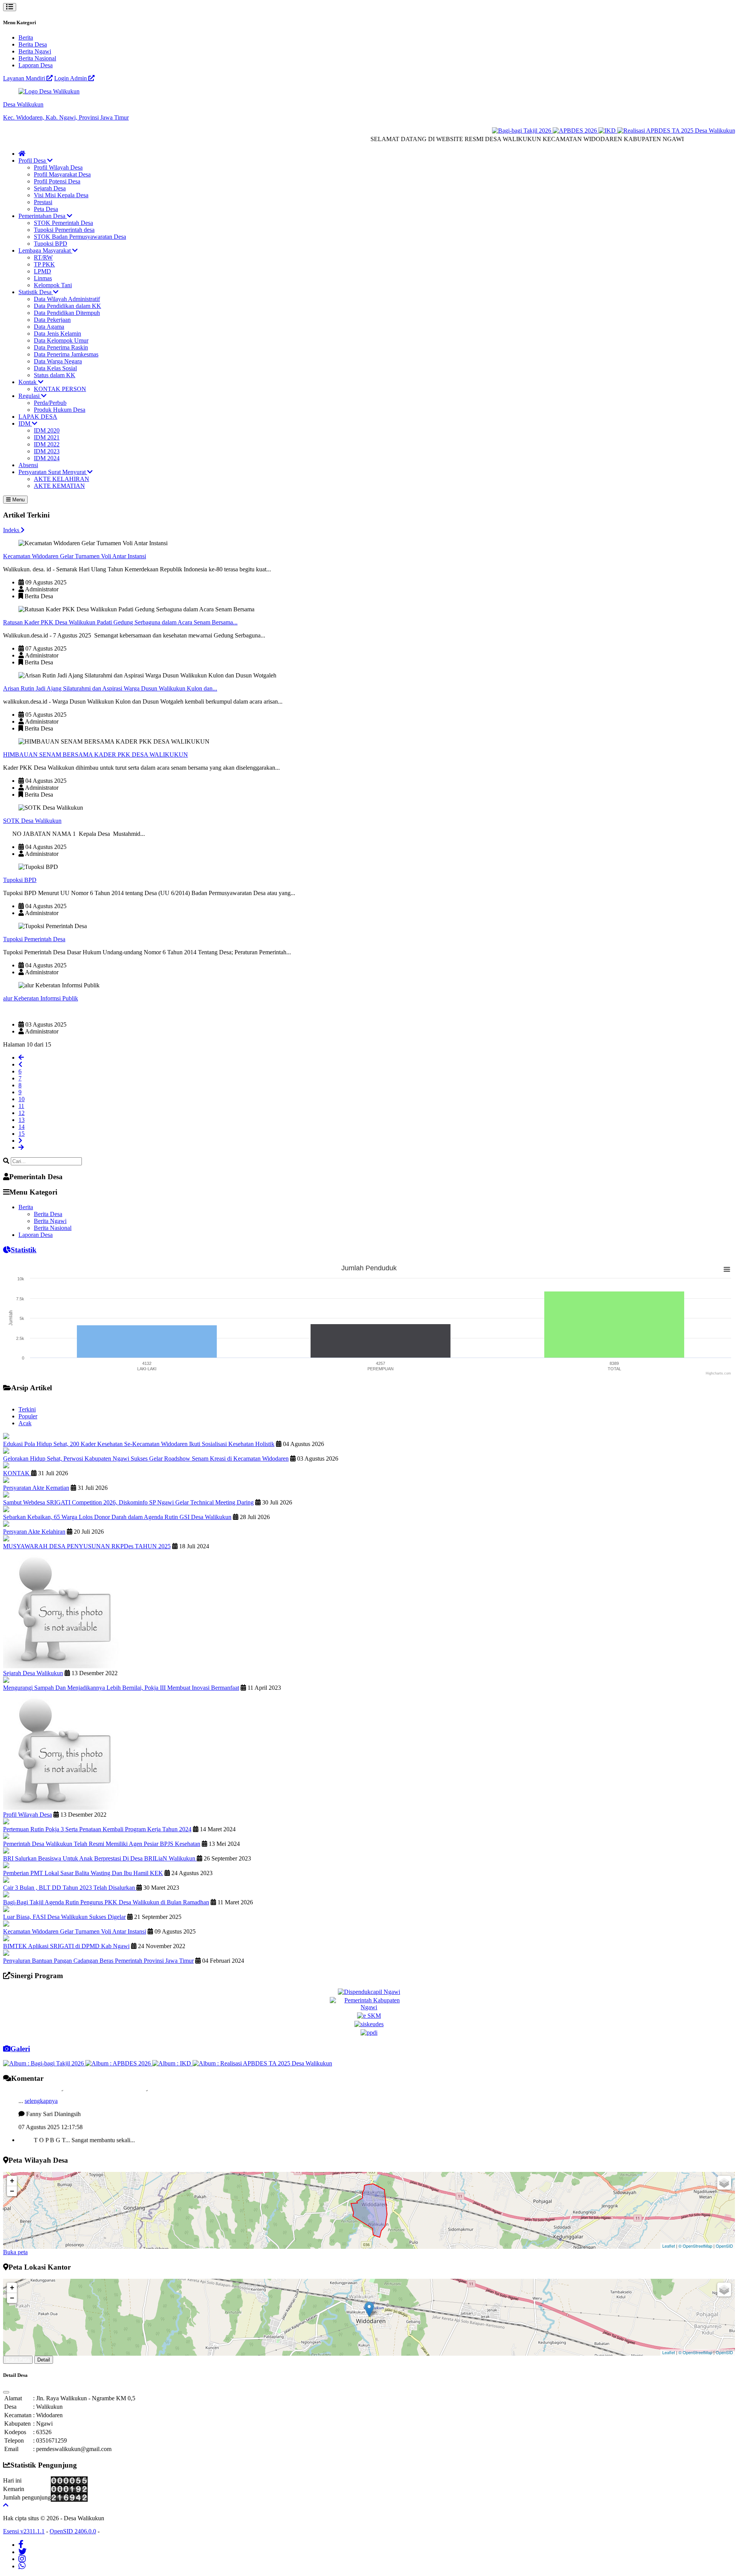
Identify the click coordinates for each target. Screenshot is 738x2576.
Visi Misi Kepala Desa (61, 195)
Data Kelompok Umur (61, 340)
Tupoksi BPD (51, 244)
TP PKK (44, 264)
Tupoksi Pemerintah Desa (34, 939)
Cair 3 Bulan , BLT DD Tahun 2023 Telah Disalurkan (70, 1888)
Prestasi (43, 202)
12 (22, 1113)
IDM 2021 (47, 437)
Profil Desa (33, 161)
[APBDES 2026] (526, 131)
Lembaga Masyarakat (45, 250)
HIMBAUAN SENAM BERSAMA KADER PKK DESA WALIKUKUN (96, 755)
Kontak (28, 382)
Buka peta (15, 2252)
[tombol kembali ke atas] (6, 2505)
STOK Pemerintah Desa (63, 223)
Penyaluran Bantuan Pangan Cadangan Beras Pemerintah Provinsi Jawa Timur (98, 1961)
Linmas (43, 278)
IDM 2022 (47, 444)
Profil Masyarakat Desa (62, 174)
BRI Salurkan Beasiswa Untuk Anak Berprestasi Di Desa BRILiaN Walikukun (100, 1858)
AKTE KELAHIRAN (61, 479)
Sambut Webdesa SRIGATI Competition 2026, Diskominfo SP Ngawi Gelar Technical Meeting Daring (128, 1502)
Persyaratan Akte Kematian (36, 1488)
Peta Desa (46, 209)
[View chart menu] (727, 1270)
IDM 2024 (47, 458)
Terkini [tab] (27, 1409)
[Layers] (724, 2183)
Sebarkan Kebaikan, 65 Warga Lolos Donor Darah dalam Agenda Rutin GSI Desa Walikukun (117, 1517)
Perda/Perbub (50, 403)
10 (22, 1099)
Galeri (20, 2049)
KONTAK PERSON (60, 389)
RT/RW (43, 257)
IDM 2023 (47, 451)
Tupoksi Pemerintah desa (64, 230)
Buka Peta (18, 2360)
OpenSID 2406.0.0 (73, 2531)
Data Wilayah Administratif (67, 299)
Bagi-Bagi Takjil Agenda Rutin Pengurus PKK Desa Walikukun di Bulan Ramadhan (106, 1902)
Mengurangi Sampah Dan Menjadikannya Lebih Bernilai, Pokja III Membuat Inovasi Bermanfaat (121, 1688)
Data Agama (49, 327)
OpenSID (724, 2246)
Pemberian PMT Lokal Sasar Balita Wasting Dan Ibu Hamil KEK (83, 1873)
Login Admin (71, 78)
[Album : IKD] (172, 2063)
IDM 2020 (47, 430)
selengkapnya (41, 2128)
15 (22, 1134)
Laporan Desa (36, 65)
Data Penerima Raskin (61, 347)
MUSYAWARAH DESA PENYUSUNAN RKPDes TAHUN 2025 (87, 1546)
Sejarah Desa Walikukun (33, 1673)
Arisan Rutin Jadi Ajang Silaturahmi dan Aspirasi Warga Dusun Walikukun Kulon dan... (110, 688)
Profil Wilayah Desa (58, 167)
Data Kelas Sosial (55, 368)
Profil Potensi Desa (57, 181)
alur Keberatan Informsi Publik (41, 998)
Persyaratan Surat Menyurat (53, 472)
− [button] (12, 2191)
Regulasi (30, 396)
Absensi (28, 465)
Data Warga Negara (58, 361)
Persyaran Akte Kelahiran (34, 1532)
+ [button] (12, 2181)
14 (22, 1127)
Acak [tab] (25, 1423)
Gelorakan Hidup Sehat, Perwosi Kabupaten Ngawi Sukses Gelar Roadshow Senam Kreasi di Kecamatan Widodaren (146, 1459)
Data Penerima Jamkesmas (66, 354)
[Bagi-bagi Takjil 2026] (473, 131)
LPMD (42, 271)
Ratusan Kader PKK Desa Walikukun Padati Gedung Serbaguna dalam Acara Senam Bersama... (120, 622)
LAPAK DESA (38, 417)
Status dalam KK (55, 375)
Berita (26, 37)
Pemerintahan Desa (43, 216)
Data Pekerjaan (52, 320)
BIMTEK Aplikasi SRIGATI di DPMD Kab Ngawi (66, 1946)
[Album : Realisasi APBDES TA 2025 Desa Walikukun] (262, 2063)
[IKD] (559, 131)
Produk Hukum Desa (60, 410)
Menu (18, 500)
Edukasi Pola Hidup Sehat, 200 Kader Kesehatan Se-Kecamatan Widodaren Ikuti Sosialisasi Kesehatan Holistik (139, 1444)
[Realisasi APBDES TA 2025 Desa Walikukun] (627, 131)
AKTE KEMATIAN (59, 486)
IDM (25, 424)
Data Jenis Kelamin (57, 334)
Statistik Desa (36, 292)
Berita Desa (33, 44)
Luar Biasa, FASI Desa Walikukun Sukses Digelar (64, 1917)
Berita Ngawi (35, 51)
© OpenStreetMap (695, 2246)
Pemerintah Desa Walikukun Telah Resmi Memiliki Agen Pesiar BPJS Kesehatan (102, 1844)
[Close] (6, 2392)
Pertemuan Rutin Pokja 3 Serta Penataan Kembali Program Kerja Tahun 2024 (97, 1829)
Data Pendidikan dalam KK (67, 306)
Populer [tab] (28, 1416)
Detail (44, 2360)
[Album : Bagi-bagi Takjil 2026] (44, 2063)
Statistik (24, 1250)
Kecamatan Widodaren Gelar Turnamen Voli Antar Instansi (75, 556)
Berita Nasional (37, 58)
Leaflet (669, 2246)
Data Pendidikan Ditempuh (67, 313)
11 (21, 1106)
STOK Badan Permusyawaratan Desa (80, 237)
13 (22, 1120)
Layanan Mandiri (25, 78)
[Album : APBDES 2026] (119, 2063)
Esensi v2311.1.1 (24, 2531)
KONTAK (17, 1473)
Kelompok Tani (53, 285)
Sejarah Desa (50, 188)
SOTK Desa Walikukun (32, 821)
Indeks (12, 530)
